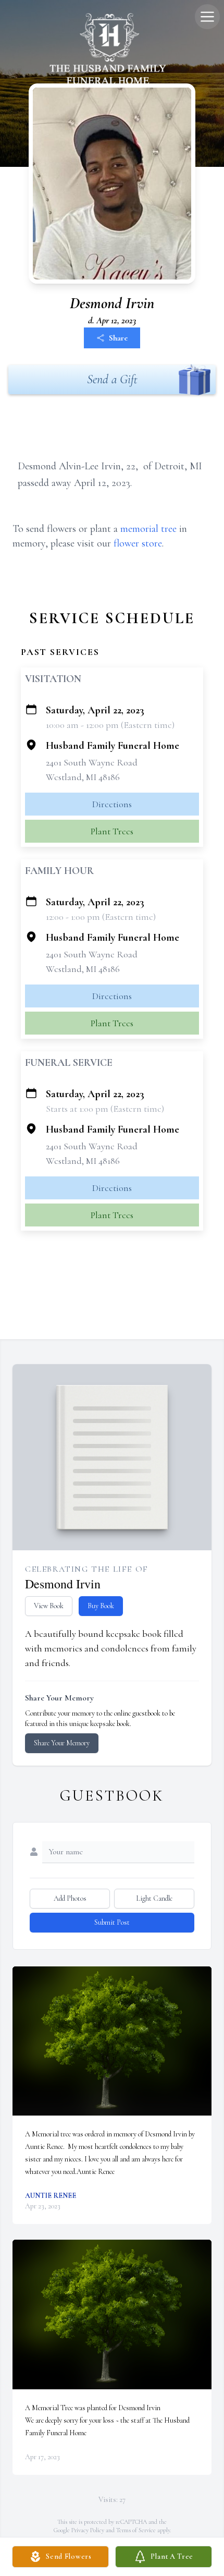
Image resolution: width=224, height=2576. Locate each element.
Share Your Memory (62, 1743)
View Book (49, 1606)
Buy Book (101, 1606)
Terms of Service (136, 2530)
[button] (112, 2041)
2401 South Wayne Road (92, 762)
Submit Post (112, 1922)
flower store (138, 543)
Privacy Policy (88, 2530)
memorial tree (148, 529)
